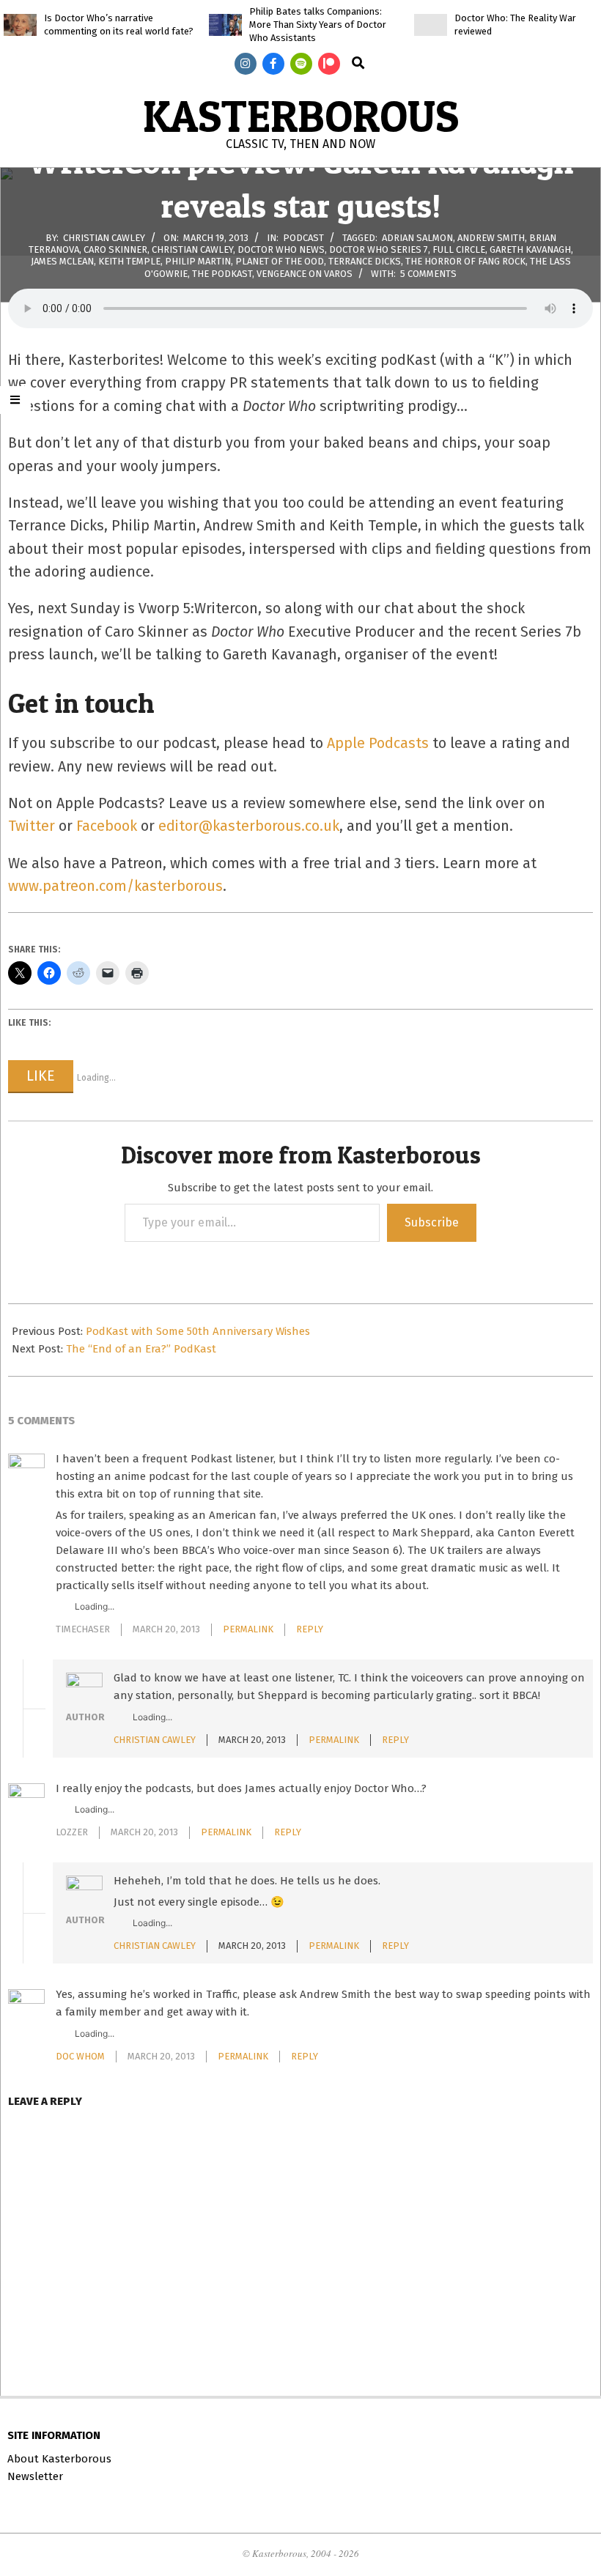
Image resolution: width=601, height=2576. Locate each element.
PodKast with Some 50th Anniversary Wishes (198, 1331)
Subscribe (432, 1222)
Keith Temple (129, 261)
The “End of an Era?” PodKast (141, 1349)
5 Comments (428, 274)
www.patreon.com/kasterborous (115, 886)
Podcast (303, 237)
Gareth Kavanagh (530, 249)
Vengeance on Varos (305, 274)
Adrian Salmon (417, 237)
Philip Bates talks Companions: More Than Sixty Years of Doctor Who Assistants (318, 25)
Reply (310, 1629)
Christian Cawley (192, 249)
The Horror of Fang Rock (465, 261)
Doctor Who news (281, 249)
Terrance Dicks (365, 261)
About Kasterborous (59, 2459)
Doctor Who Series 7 (379, 249)
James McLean (62, 261)
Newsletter (35, 2476)
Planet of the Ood (280, 261)
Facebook (107, 826)
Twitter (32, 826)
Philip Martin (198, 261)
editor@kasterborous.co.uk (249, 826)
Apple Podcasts (378, 743)
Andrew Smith (491, 237)
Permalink (248, 1629)
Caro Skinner (115, 249)
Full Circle (459, 249)
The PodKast (222, 274)
